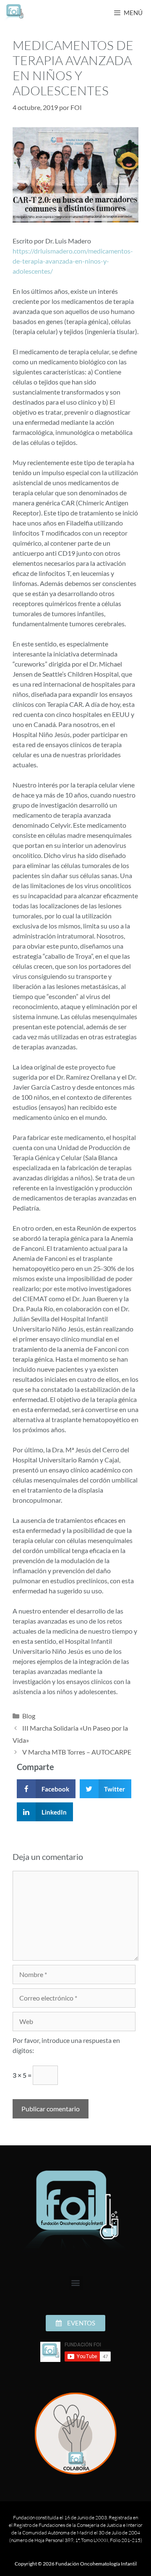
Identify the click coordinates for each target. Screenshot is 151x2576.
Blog (29, 1716)
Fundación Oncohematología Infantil (96, 2564)
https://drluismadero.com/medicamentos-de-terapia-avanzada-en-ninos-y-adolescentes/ (73, 261)
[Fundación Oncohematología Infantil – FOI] (15, 13)
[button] (46, 1789)
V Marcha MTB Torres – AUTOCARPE (77, 1752)
